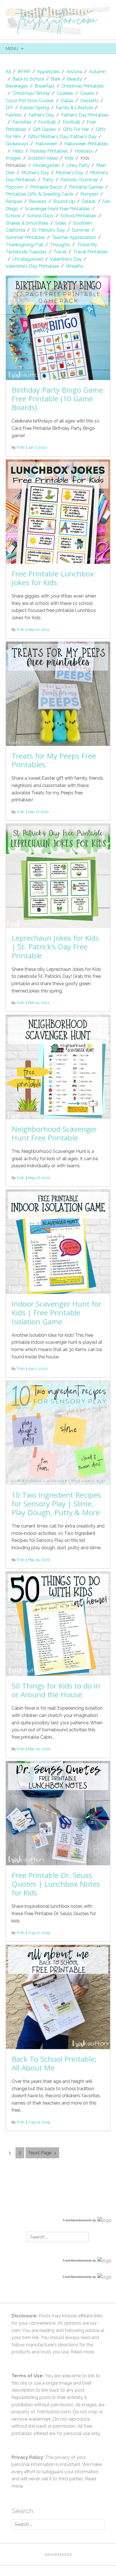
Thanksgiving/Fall (24, 245)
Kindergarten (46, 165)
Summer (81, 230)
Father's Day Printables (85, 115)
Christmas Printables (83, 86)
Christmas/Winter (31, 93)
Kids (69, 158)
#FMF (24, 72)
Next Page (40, 2153)
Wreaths (75, 266)
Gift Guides (44, 129)
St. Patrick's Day (48, 230)
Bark (56, 79)
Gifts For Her (76, 129)
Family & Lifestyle (74, 108)
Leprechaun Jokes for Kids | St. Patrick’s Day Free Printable (55, 947)
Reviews (38, 201)
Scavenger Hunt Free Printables (57, 209)
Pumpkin (89, 194)
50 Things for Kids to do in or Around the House (56, 1690)
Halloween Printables (86, 144)
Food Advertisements (77, 2220)
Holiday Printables (49, 151)
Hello (18, 151)
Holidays (84, 151)
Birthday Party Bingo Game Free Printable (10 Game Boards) (57, 399)
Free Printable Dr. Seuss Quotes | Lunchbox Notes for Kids (56, 1884)
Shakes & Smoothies (27, 223)
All (8, 72)
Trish (21, 447)
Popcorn (14, 187)
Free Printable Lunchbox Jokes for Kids (53, 578)
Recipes (14, 201)
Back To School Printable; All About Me (54, 2063)
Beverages (17, 86)
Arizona (74, 72)
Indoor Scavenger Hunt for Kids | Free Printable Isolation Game (56, 1312)
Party (48, 180)
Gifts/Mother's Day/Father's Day (62, 137)
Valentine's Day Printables (32, 266)
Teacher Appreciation (74, 237)
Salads (89, 201)
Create (87, 93)
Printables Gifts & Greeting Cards (40, 194)
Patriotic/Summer (79, 180)
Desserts (89, 101)
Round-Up (64, 201)
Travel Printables (91, 252)
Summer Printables (25, 237)
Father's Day (41, 115)
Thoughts (60, 245)
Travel (60, 252)
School (13, 216)
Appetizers (48, 72)
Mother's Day (35, 173)
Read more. (83, 2352)
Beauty (74, 79)
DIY (9, 108)
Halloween (46, 144)
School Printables (78, 216)
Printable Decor (46, 187)
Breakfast (45, 86)
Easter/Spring (34, 108)
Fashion (14, 115)
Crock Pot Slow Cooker (30, 101)
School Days (40, 216)
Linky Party (78, 165)
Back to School (28, 79)
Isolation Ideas (43, 158)
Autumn (97, 72)
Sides (61, 223)
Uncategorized (28, 259)
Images (13, 158)
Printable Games (86, 187)
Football (47, 122)
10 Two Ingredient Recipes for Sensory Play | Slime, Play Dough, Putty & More (56, 1504)
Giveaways (17, 144)
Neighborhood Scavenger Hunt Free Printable (54, 1133)
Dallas (67, 101)
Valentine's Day (66, 259)
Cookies (65, 93)
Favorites (22, 122)
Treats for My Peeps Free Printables (54, 760)
